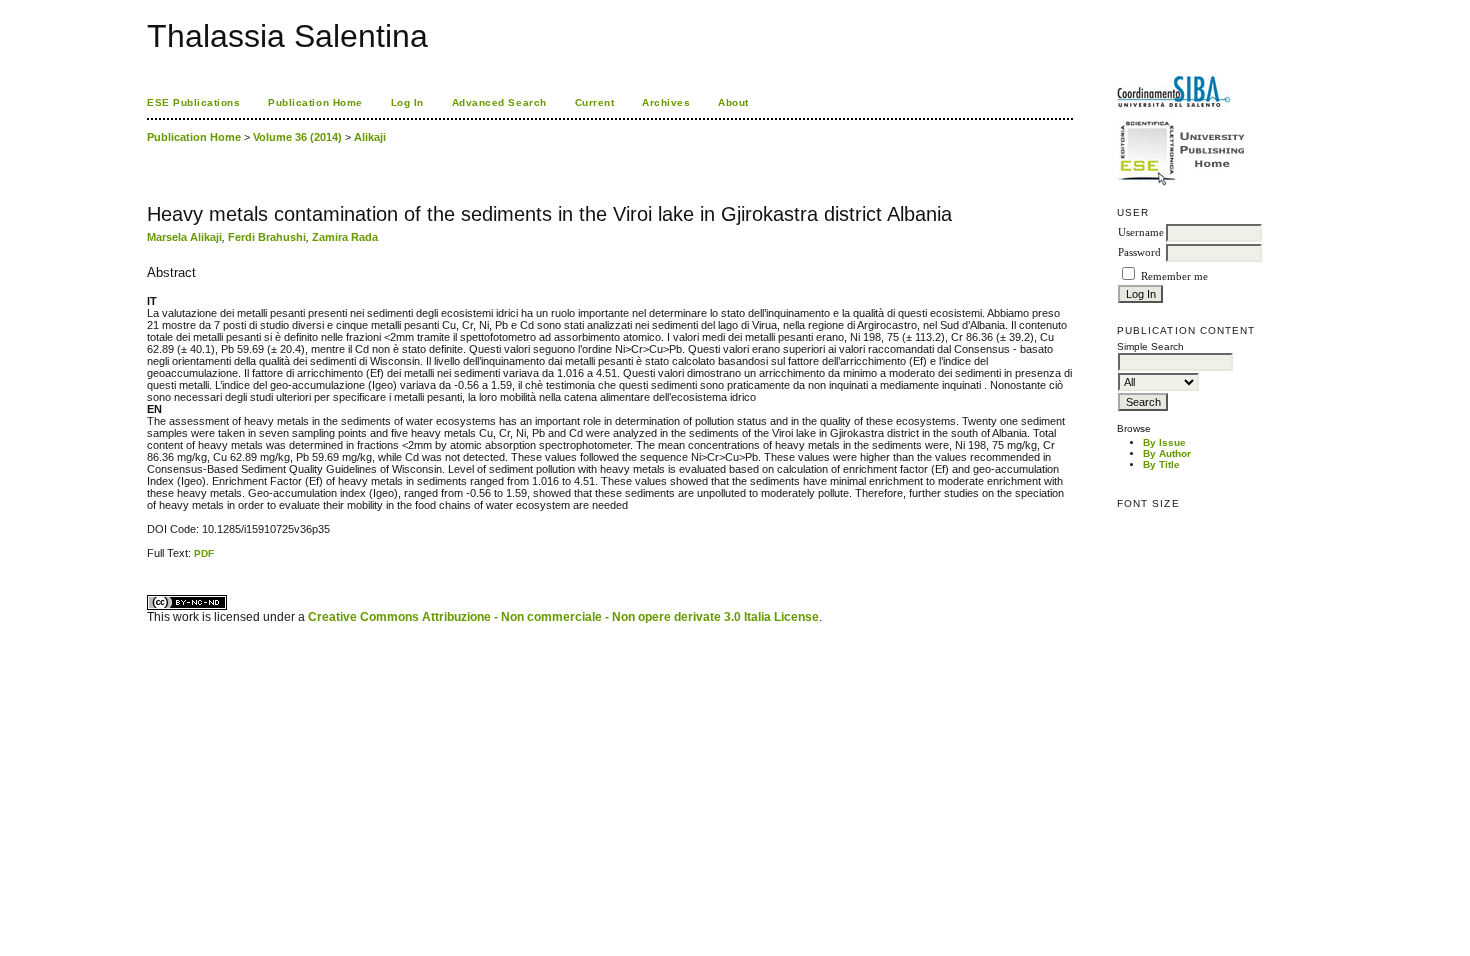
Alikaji (370, 137)
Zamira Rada (345, 237)
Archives (666, 102)
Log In (407, 102)
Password (1139, 252)
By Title (1161, 464)
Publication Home (315, 102)
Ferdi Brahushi (267, 237)
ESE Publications (193, 102)
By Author (1167, 453)
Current (595, 102)
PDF (204, 553)
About (733, 102)
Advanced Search (499, 102)
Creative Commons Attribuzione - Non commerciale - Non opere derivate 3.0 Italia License (563, 617)
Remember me (1174, 276)
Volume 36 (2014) (297, 137)
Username (1141, 232)
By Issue (1164, 442)
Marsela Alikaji (184, 237)
